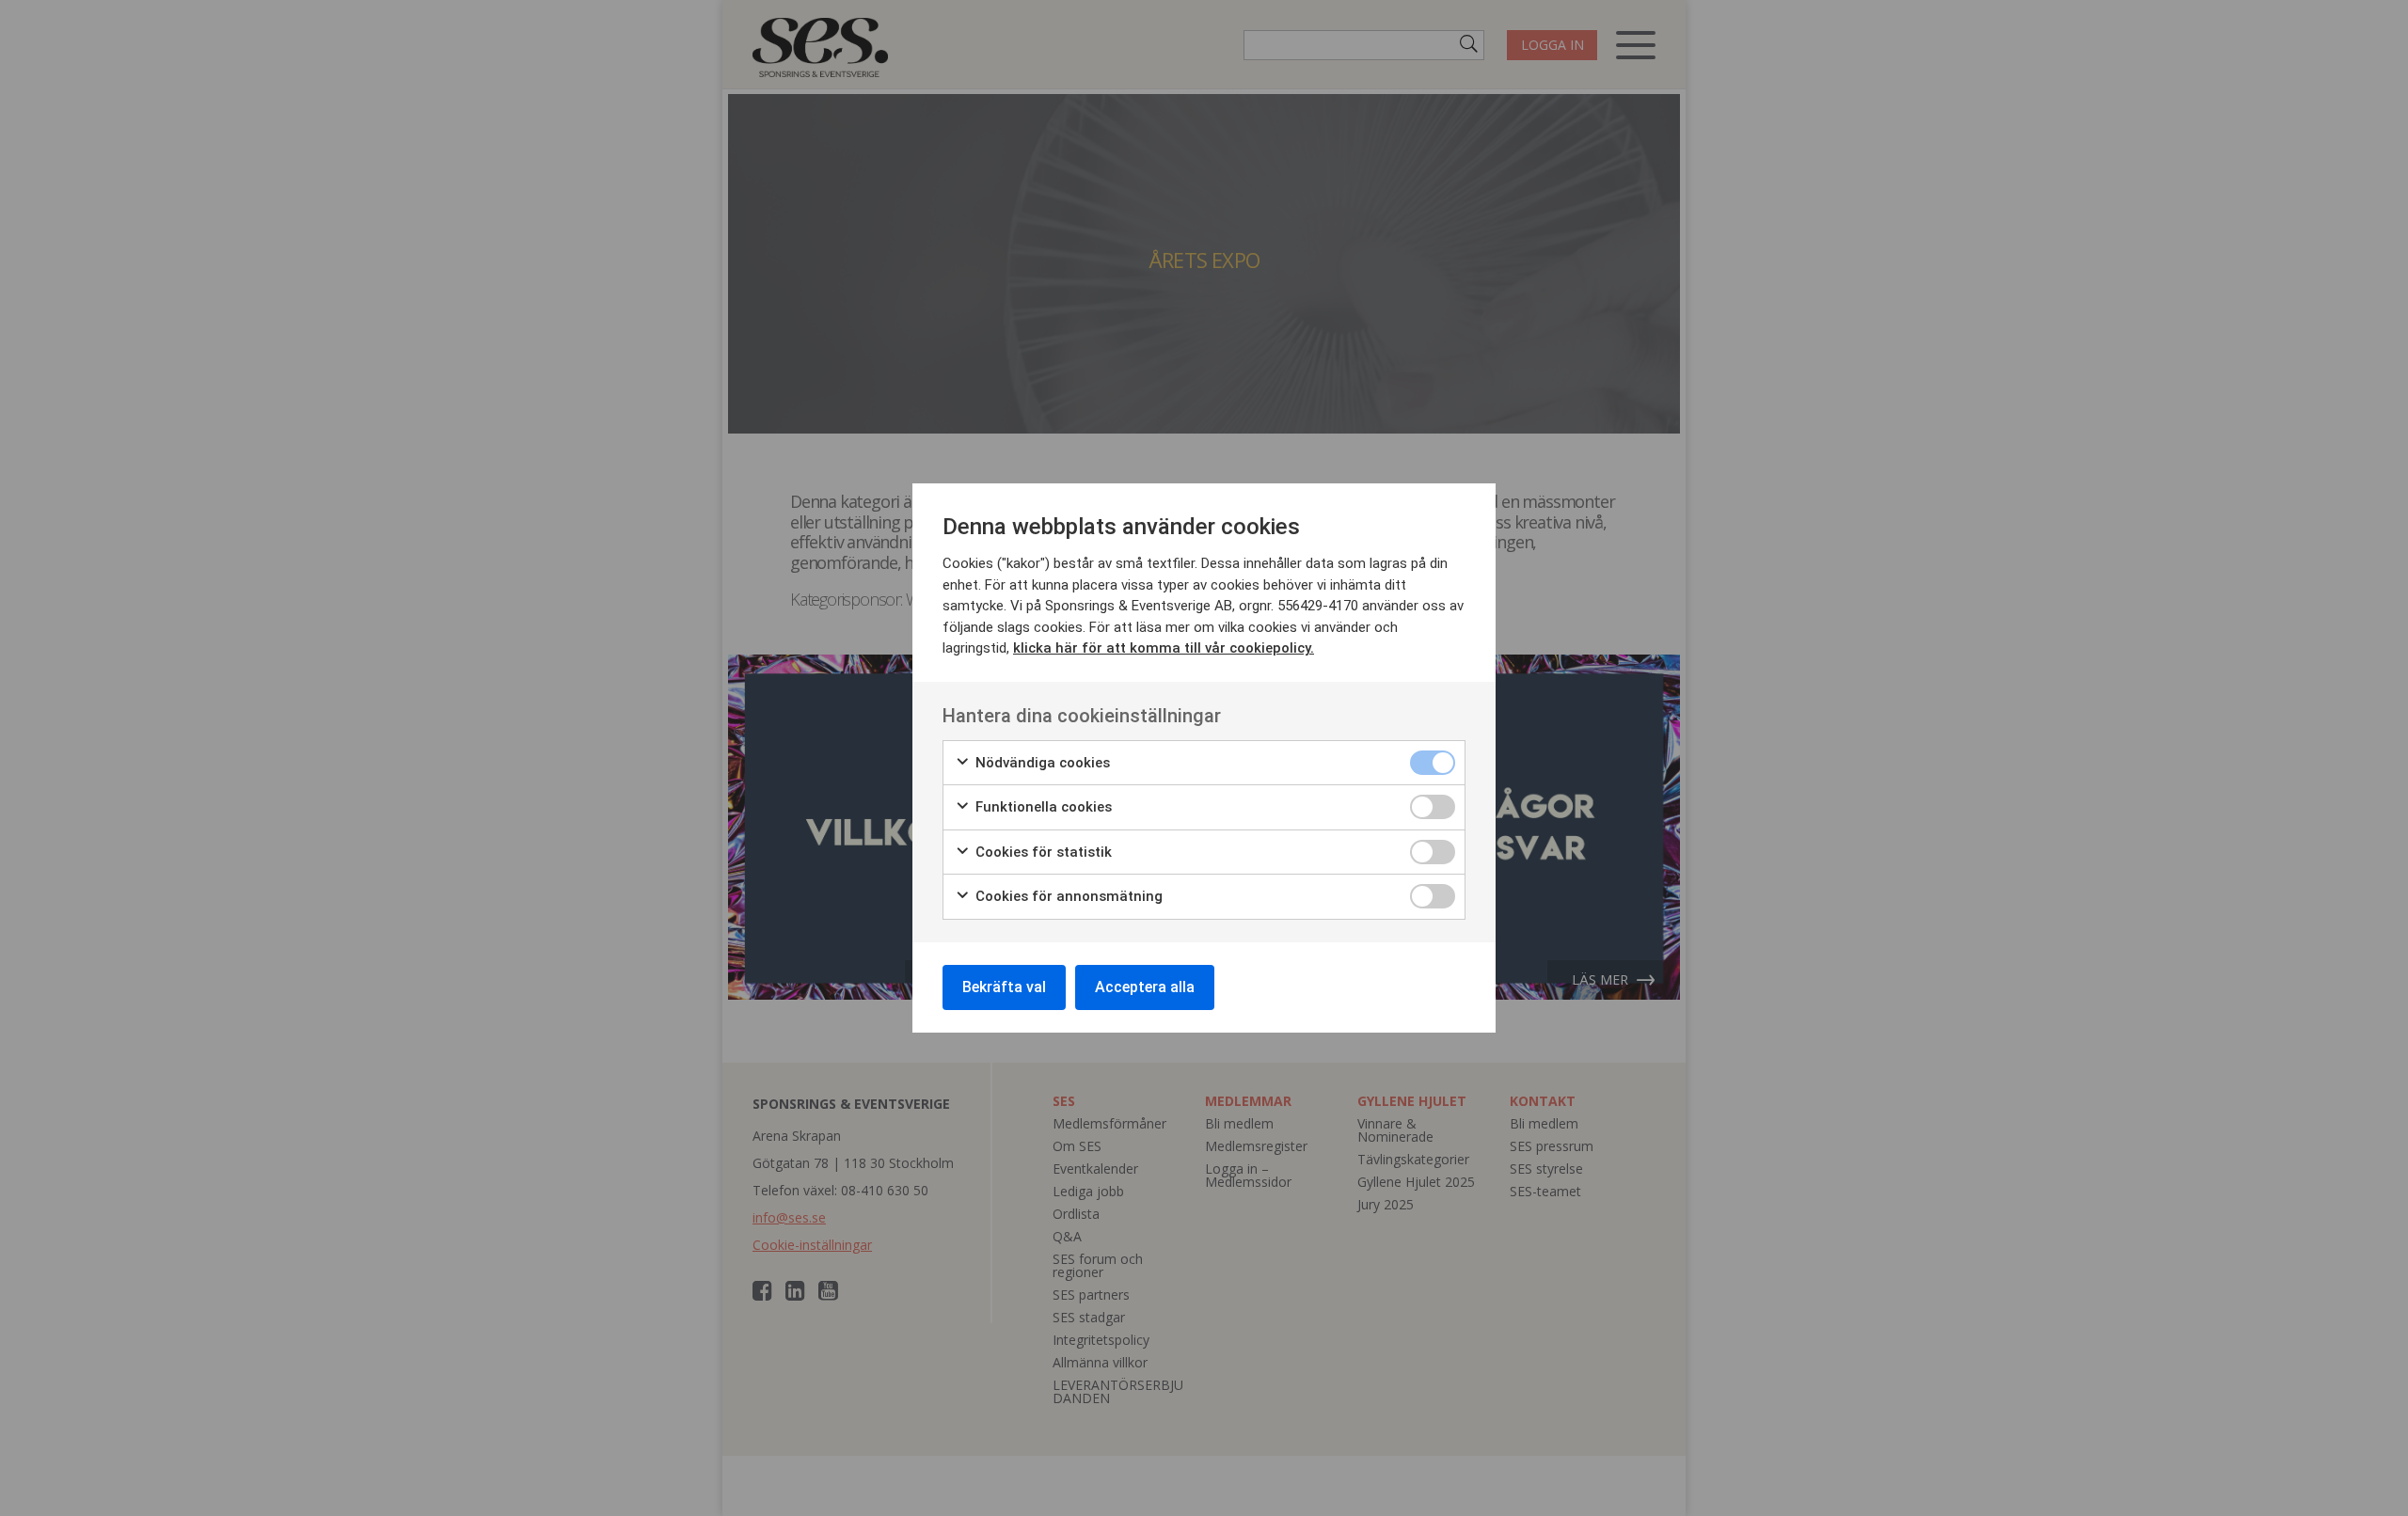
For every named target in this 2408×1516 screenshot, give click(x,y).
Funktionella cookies (1042, 807)
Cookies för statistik (1042, 852)
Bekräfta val (1004, 987)
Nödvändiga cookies (1041, 763)
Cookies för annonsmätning (1067, 896)
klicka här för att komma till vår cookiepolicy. (1164, 648)
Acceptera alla (1145, 987)
